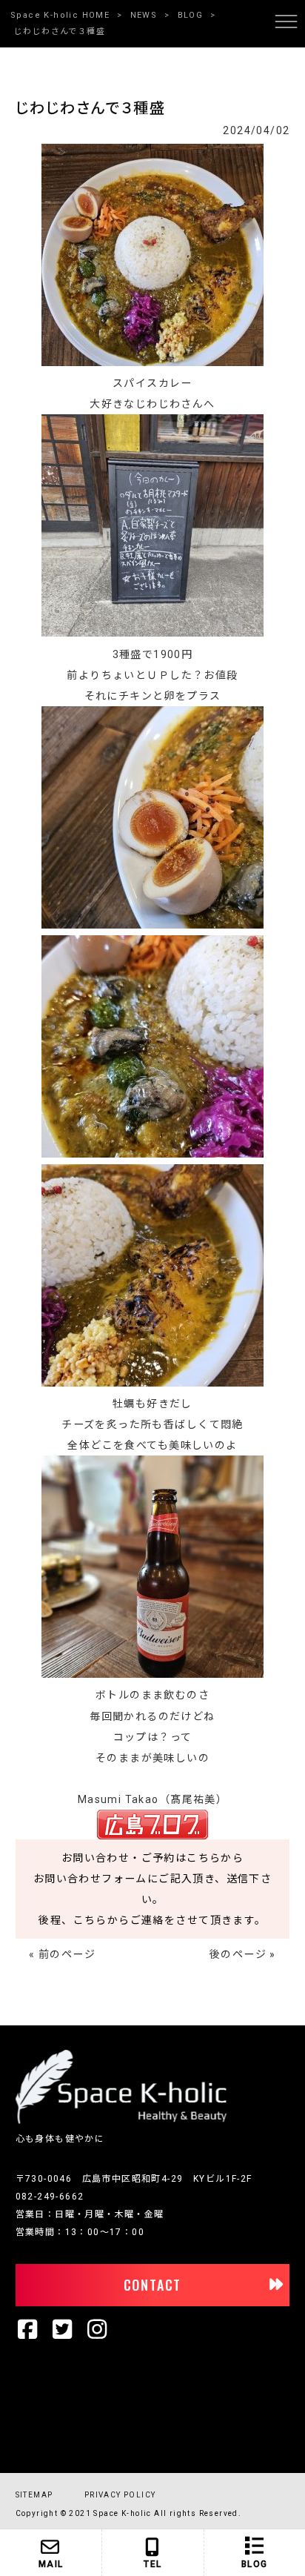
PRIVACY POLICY (120, 2495)
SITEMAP (34, 2495)
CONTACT (153, 2285)
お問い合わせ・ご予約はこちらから (152, 1858)
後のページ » (243, 1954)
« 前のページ (62, 1954)
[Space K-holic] (121, 2121)
